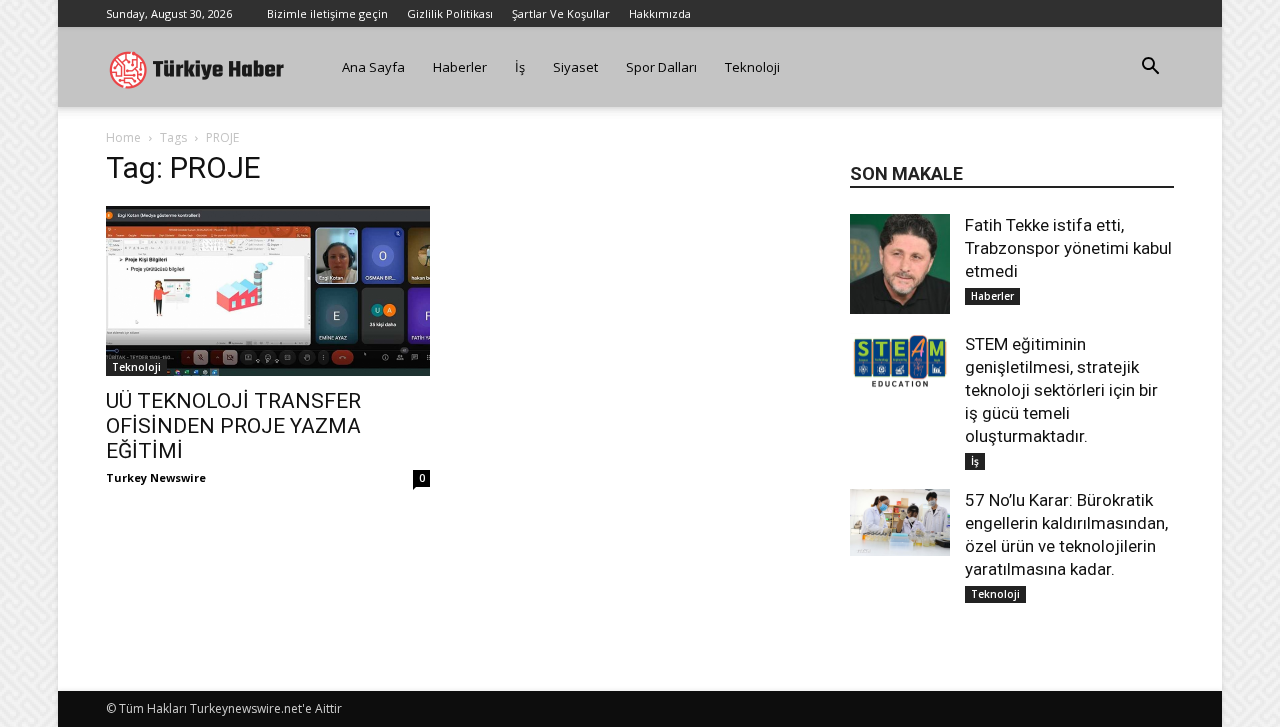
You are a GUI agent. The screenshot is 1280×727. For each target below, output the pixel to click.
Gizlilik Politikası (450, 13)
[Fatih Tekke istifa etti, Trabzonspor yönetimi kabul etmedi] (900, 264)
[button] (1150, 68)
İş (520, 67)
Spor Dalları (661, 67)
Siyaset (575, 67)
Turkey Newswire (156, 477)
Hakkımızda (660, 13)
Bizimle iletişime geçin (327, 13)
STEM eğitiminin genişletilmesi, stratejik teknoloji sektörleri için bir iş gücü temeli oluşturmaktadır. (1061, 390)
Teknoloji (752, 67)
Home (123, 137)
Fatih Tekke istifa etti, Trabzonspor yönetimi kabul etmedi (1068, 248)
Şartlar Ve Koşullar (561, 13)
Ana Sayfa (373, 67)
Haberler (460, 67)
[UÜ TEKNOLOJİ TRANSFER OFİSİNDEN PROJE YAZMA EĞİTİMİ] (268, 291)
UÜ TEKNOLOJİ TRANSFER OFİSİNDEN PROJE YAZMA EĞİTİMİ (233, 426)
